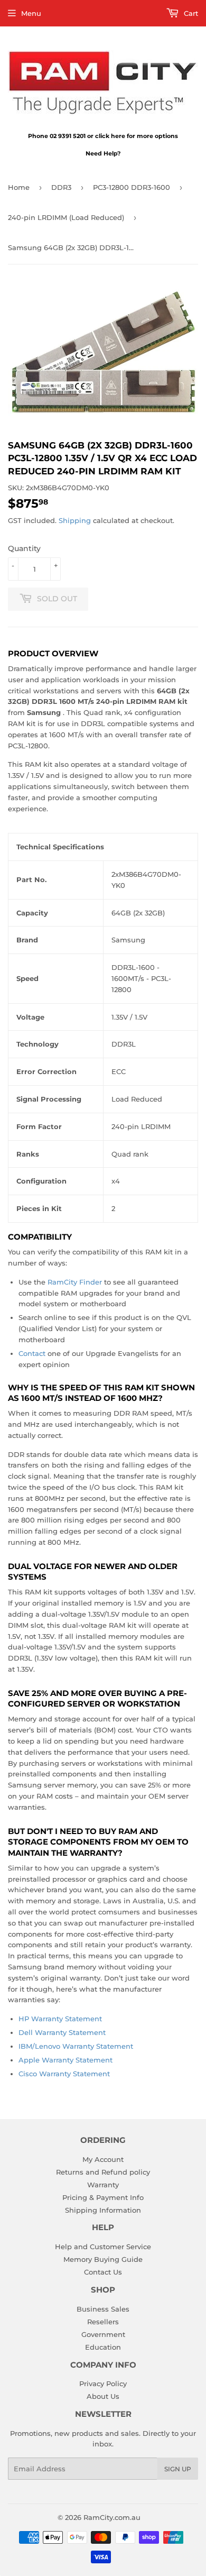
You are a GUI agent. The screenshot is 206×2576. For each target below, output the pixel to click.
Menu (31, 13)
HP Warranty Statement (60, 2019)
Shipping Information (103, 2210)
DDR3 (61, 187)
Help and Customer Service (103, 2247)
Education (103, 2347)
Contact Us (103, 2272)
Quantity (24, 548)
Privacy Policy (103, 2384)
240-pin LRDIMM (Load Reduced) (66, 217)
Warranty (103, 2185)
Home (19, 187)
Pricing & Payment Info (103, 2197)
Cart (190, 13)
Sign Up (178, 2469)
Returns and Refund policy (103, 2172)
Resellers (103, 2322)
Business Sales (103, 2309)
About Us (103, 2396)
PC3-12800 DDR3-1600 (132, 187)
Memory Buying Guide (103, 2259)
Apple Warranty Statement (65, 2060)
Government (103, 2334)
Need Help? (103, 153)
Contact (32, 1353)
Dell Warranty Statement (62, 2032)
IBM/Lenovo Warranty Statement (76, 2046)
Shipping (75, 520)
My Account (103, 2159)
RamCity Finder (75, 1282)
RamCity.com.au (112, 2517)
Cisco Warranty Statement (64, 2074)
